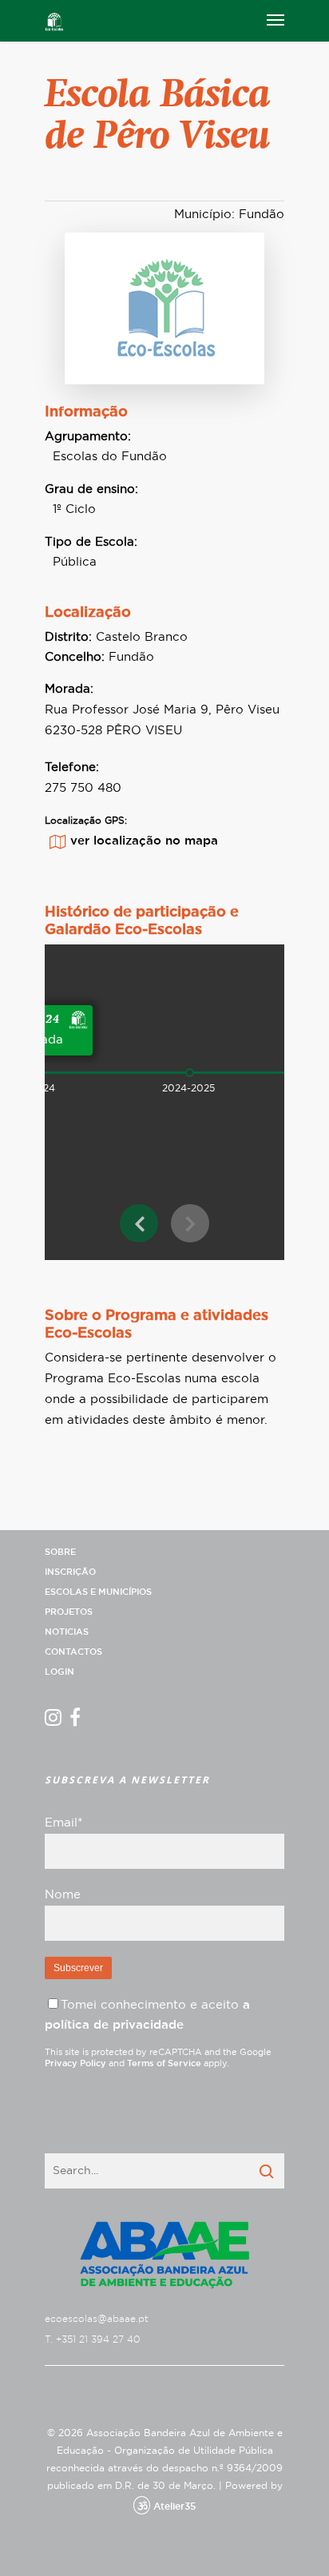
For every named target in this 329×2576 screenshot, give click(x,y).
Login (59, 1672)
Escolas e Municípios (98, 1592)
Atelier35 (174, 2506)
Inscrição (70, 1572)
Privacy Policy (75, 2063)
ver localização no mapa (144, 841)
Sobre (60, 1552)
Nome (63, 1895)
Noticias (67, 1632)
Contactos (73, 1652)
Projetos (69, 1612)
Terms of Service (164, 2063)
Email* (63, 1823)
